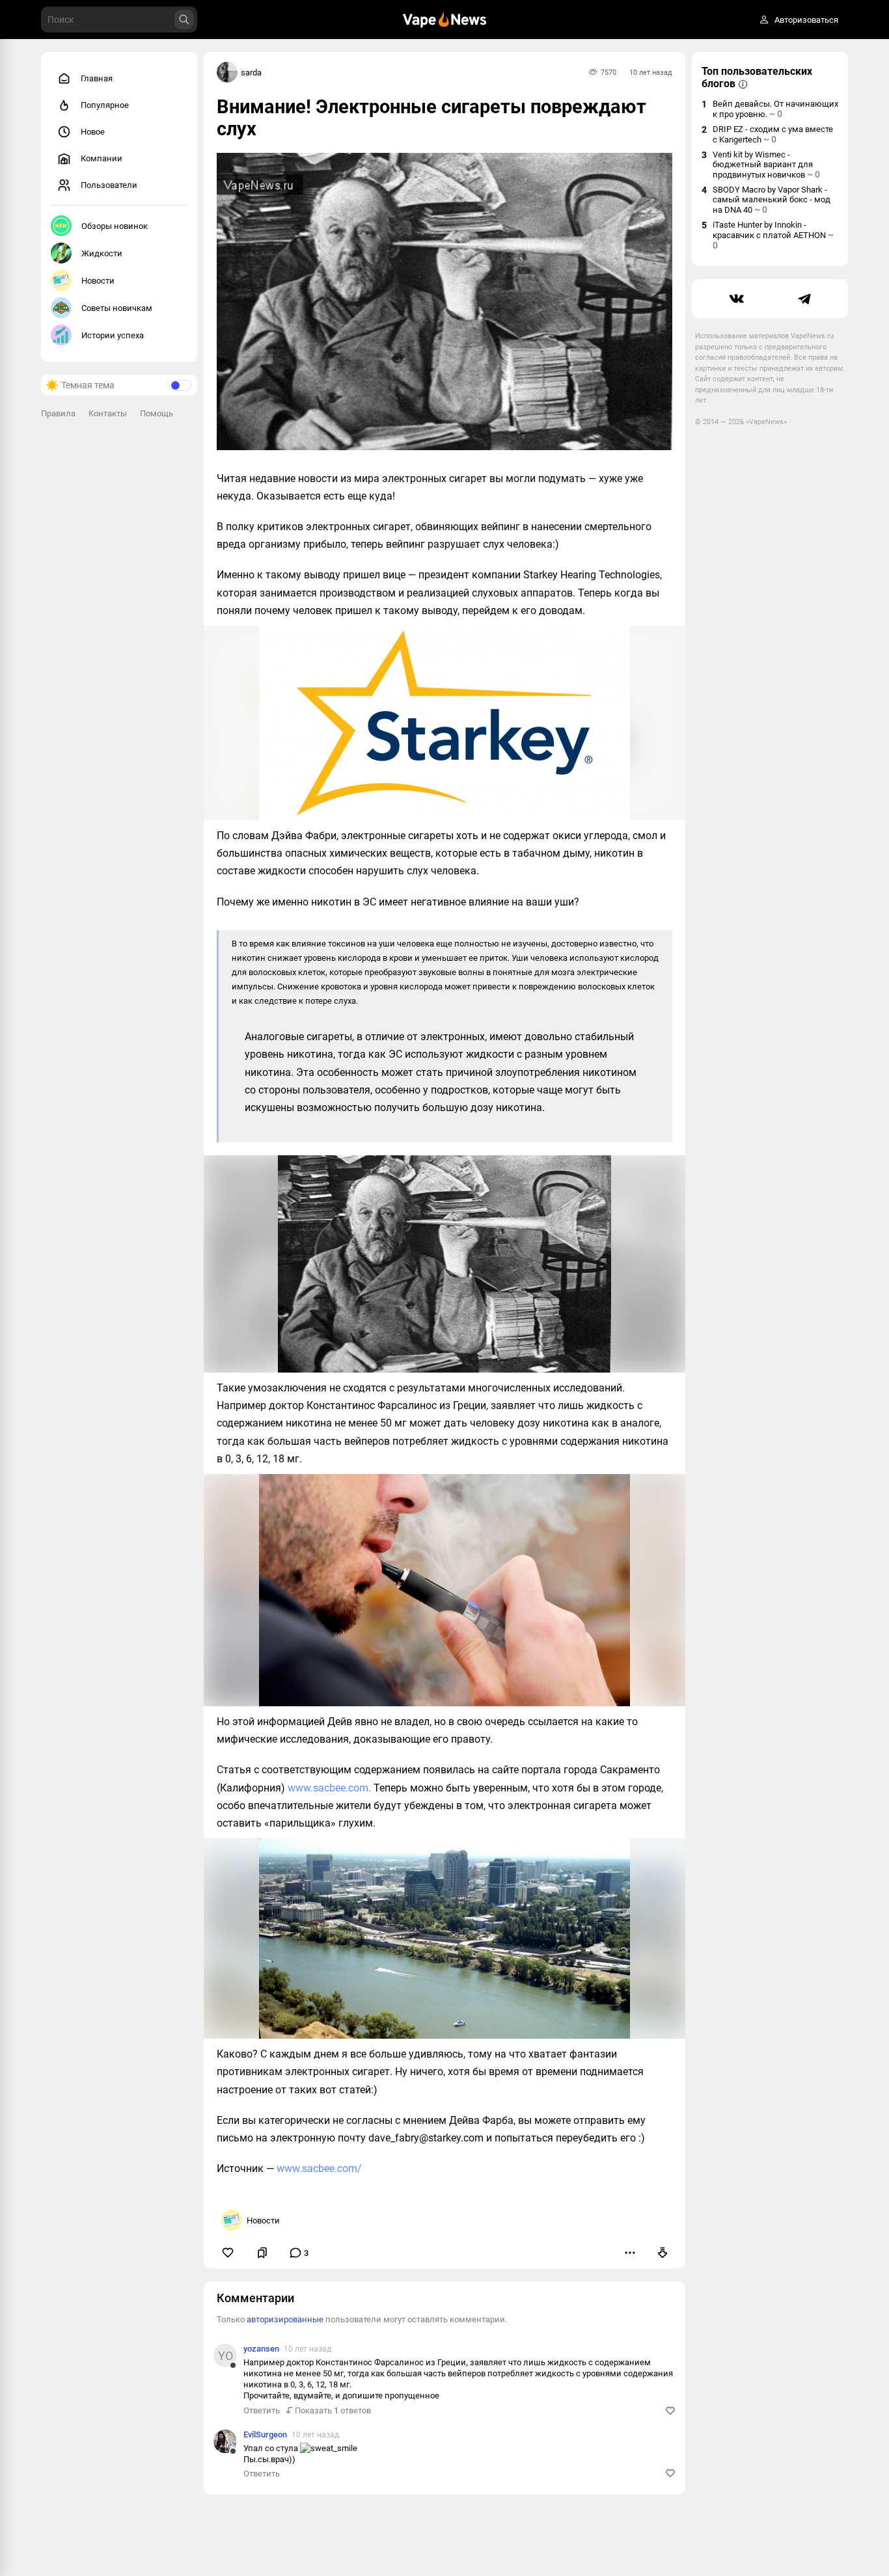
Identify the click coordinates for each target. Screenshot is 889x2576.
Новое (93, 132)
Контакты (108, 413)
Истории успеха (113, 335)
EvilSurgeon (265, 2435)
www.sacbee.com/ (319, 2168)
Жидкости (102, 253)
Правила (58, 413)
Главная (97, 78)
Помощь (157, 413)
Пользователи (109, 185)
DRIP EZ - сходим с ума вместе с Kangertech (773, 134)
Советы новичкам (117, 308)
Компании (102, 158)
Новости (98, 281)
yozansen (261, 2349)
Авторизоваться (806, 20)
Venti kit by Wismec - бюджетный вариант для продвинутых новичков (766, 165)
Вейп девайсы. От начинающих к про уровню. (775, 109)
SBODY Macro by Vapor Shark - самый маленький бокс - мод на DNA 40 (772, 200)
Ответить (262, 2410)
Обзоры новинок (115, 226)
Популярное (105, 105)
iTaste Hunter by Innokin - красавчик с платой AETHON (773, 235)
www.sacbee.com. (329, 1788)
